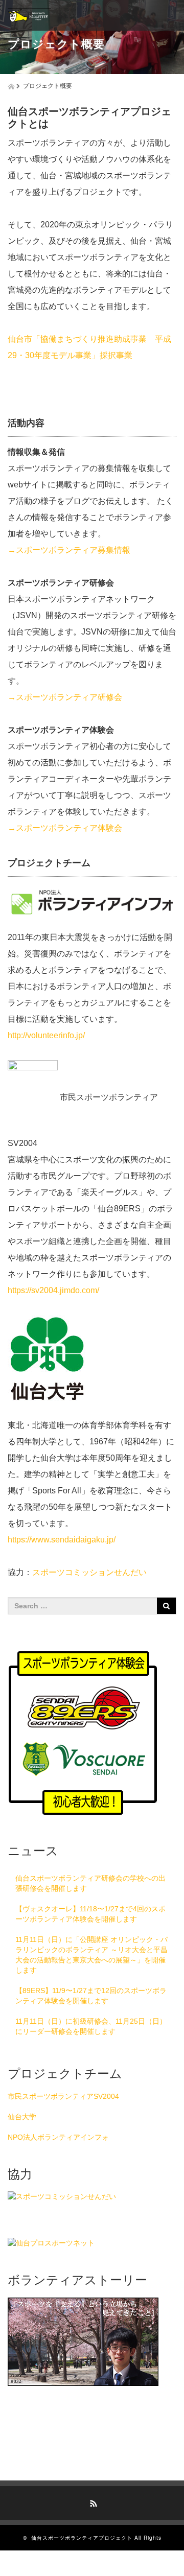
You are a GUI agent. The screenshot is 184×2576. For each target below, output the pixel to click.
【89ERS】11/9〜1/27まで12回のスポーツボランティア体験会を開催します (91, 1996)
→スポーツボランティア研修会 (65, 697)
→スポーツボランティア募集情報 (69, 550)
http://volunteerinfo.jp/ (46, 1035)
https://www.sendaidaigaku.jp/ (62, 1540)
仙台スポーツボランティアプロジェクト (82, 2538)
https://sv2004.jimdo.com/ (53, 1290)
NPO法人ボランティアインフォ (58, 2137)
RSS (92, 2502)
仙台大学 (22, 2117)
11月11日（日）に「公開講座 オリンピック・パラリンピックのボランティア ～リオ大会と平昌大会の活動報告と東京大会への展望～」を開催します (91, 1955)
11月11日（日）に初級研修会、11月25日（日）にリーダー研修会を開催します (91, 2026)
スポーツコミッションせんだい (89, 1572)
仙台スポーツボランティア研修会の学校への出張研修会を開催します (90, 1883)
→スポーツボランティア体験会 (65, 828)
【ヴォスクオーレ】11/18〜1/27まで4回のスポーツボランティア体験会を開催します (90, 1914)
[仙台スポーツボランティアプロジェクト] (29, 15)
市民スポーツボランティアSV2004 (63, 2096)
